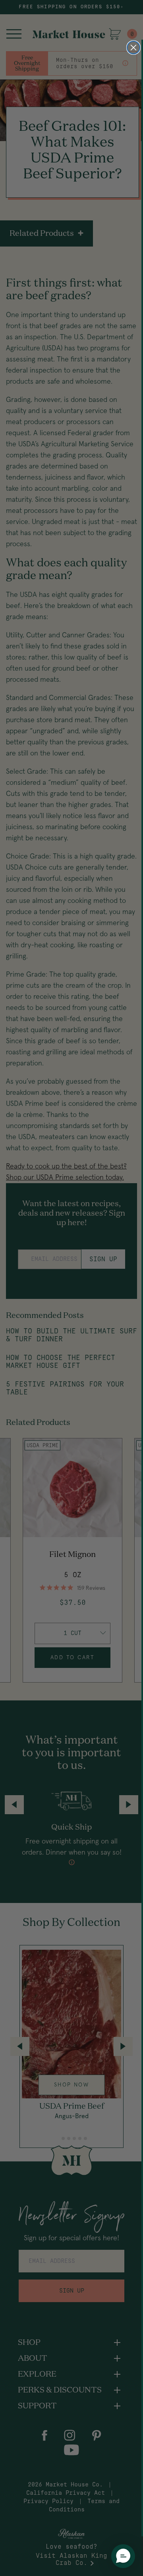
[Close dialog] (133, 48)
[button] (123, 2556)
